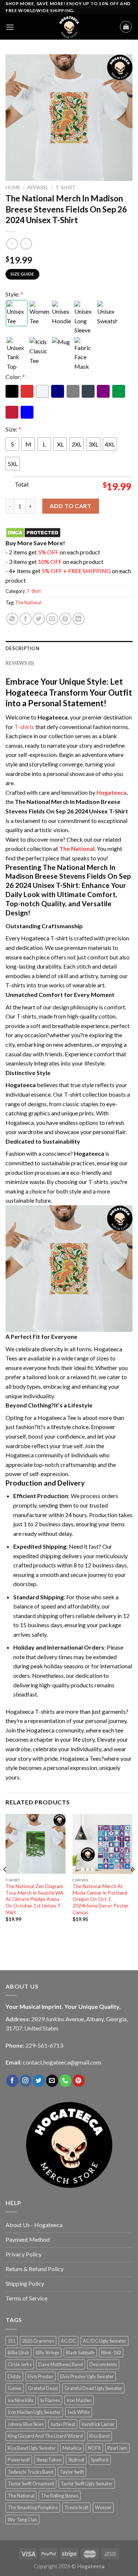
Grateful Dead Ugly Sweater (93, 2388)
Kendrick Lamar (98, 2424)
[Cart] (126, 27)
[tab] (69, 648)
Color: (15, 377)
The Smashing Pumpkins (33, 2507)
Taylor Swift (72, 2472)
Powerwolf (19, 2460)
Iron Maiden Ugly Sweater (34, 2412)
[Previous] (5, 1884)
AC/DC (68, 2341)
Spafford (100, 2460)
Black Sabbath (80, 2353)
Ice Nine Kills (21, 2400)
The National (28, 602)
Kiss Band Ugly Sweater (32, 2448)
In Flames (50, 2400)
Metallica (72, 2448)
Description (22, 648)
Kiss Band (100, 2436)
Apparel (38, 187)
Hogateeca (112, 792)
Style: (14, 294)
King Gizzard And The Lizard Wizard (45, 2436)
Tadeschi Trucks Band (31, 2472)
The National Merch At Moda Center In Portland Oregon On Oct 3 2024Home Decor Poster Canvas (100, 1899)
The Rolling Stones (60, 2496)
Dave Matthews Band (61, 2364)
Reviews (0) (20, 663)
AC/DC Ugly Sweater (105, 2341)
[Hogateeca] (69, 27)
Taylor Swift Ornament (31, 2484)
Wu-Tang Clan (22, 2519)
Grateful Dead (43, 2388)
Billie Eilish (18, 2353)
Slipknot (76, 2460)
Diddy (14, 2376)
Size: (13, 429)
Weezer (103, 2507)
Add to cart (70, 506)
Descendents (103, 2364)
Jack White (79, 2412)
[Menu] (10, 27)
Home (13, 187)
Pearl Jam (117, 2448)
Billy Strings (47, 2353)
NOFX (94, 2448)
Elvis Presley (40, 2376)
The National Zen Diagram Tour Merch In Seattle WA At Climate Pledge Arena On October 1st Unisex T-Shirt (34, 1899)
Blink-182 (111, 2353)
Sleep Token (49, 2460)
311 (12, 2341)
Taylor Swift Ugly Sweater (87, 2484)
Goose (15, 2388)
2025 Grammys (38, 2341)
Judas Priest (63, 2424)
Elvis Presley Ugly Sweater (87, 2376)
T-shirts (24, 727)
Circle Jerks (20, 2364)
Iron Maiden (79, 2400)
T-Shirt (66, 187)
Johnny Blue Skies (26, 2424)
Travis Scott (76, 2507)
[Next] (133, 1884)
